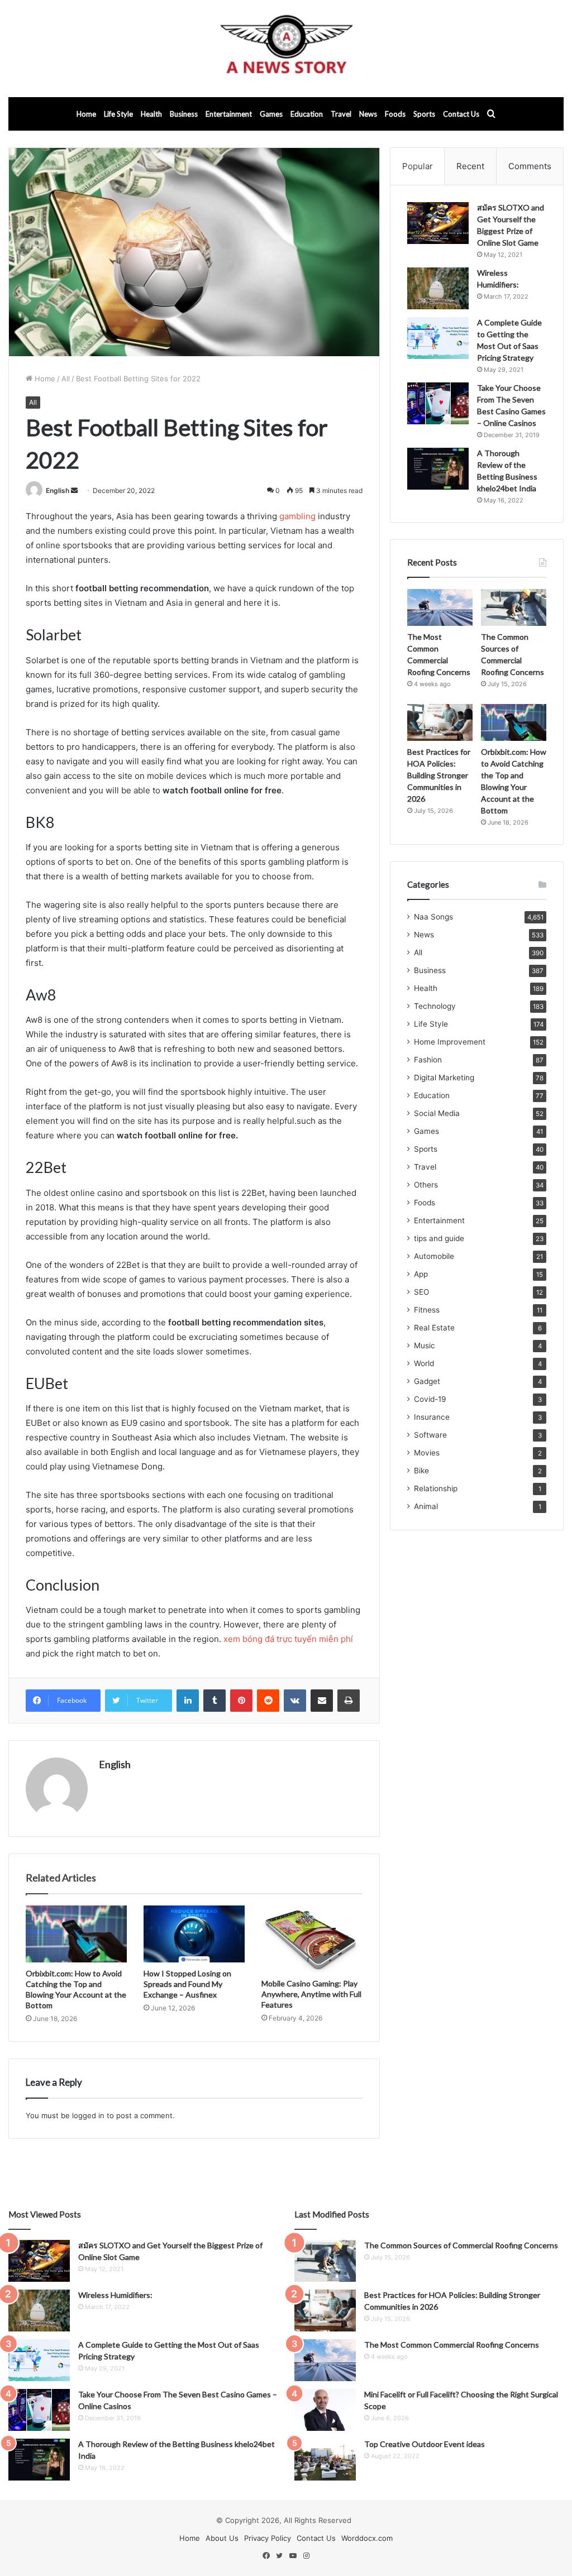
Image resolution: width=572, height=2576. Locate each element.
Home (86, 114)
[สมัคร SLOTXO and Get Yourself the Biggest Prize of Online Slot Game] (438, 223)
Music (425, 1346)
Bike (421, 1471)
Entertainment (229, 114)
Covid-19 (430, 1399)
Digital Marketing (444, 1078)
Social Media (437, 1113)
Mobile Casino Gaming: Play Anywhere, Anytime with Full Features (311, 1994)
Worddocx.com (367, 2538)
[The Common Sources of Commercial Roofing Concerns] (514, 607)
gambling (297, 516)
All (66, 379)
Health (151, 114)
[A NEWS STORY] (286, 49)
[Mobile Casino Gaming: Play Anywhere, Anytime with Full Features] (312, 1939)
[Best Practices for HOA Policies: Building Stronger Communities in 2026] (440, 722)
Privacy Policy (268, 2538)
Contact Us (461, 114)
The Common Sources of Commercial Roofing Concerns (461, 2245)
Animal (426, 1506)
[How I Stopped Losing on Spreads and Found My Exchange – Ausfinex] (194, 1934)
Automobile (434, 1256)
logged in (88, 2115)
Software (430, 1435)
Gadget (427, 1381)
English (58, 490)
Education (307, 114)
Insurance (432, 1417)
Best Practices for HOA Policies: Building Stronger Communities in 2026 (439, 775)
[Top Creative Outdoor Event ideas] (325, 2460)
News (368, 114)
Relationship (436, 1488)
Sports (424, 114)
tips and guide (439, 1238)
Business (184, 114)
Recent (470, 166)
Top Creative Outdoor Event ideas (425, 2444)
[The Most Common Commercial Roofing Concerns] (440, 607)
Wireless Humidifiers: (115, 2295)
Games (271, 114)
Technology (435, 1006)
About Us (222, 2538)
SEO (421, 1292)
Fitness (427, 1310)
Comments (530, 166)
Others (426, 1185)
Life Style (118, 114)
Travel (341, 114)
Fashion (428, 1060)
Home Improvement (450, 1042)
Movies (427, 1453)
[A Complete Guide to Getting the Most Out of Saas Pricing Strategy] (438, 338)
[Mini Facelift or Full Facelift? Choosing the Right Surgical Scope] (325, 2410)
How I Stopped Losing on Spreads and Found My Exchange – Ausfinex (187, 1984)
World (424, 1363)
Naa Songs (433, 917)
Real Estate (434, 1328)
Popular (418, 166)
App (421, 1274)
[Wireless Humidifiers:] (438, 288)
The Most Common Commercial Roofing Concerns (452, 2345)
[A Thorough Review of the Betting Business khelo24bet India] (438, 469)
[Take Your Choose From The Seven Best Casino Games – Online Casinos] (438, 403)
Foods (395, 114)
